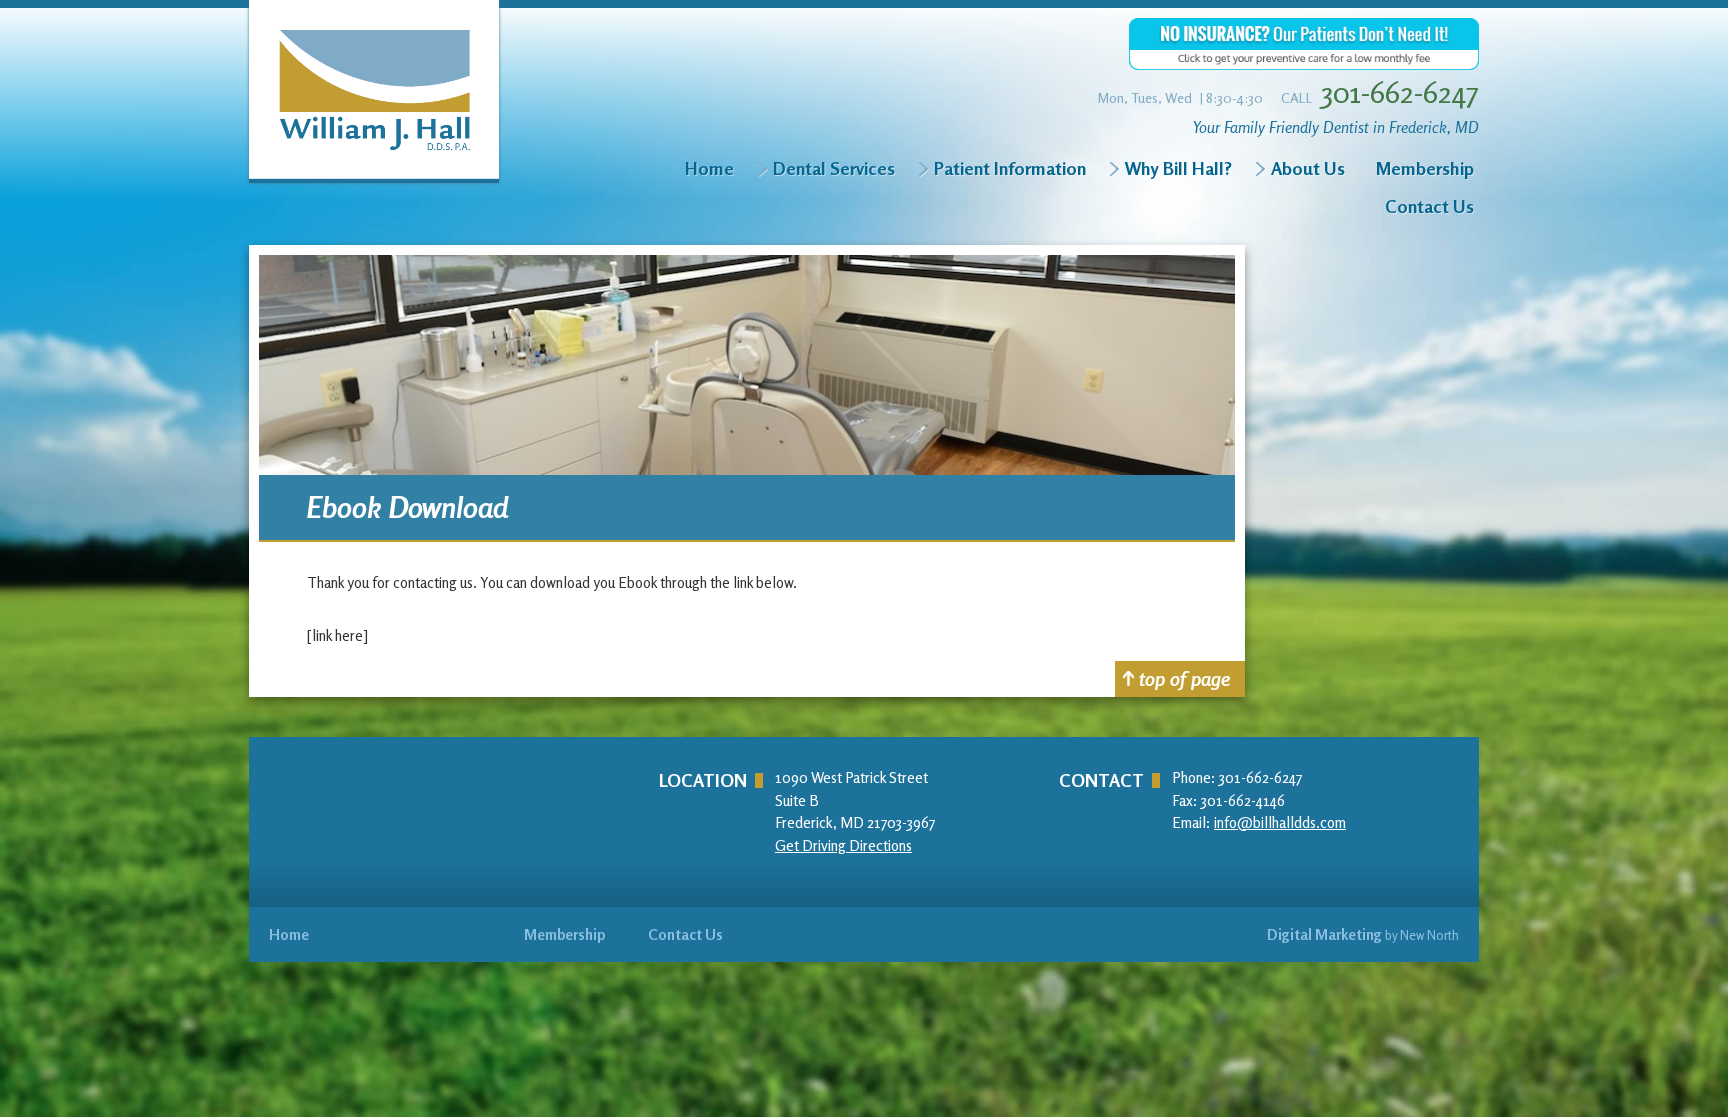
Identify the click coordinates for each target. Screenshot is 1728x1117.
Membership (1425, 168)
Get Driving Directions (843, 845)
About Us (1308, 168)
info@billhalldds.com (1280, 822)
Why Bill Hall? (1178, 168)
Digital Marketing (1324, 934)
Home (709, 168)
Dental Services (834, 168)
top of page (1184, 678)
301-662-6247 (1400, 92)
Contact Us (1429, 206)
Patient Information (1010, 168)
